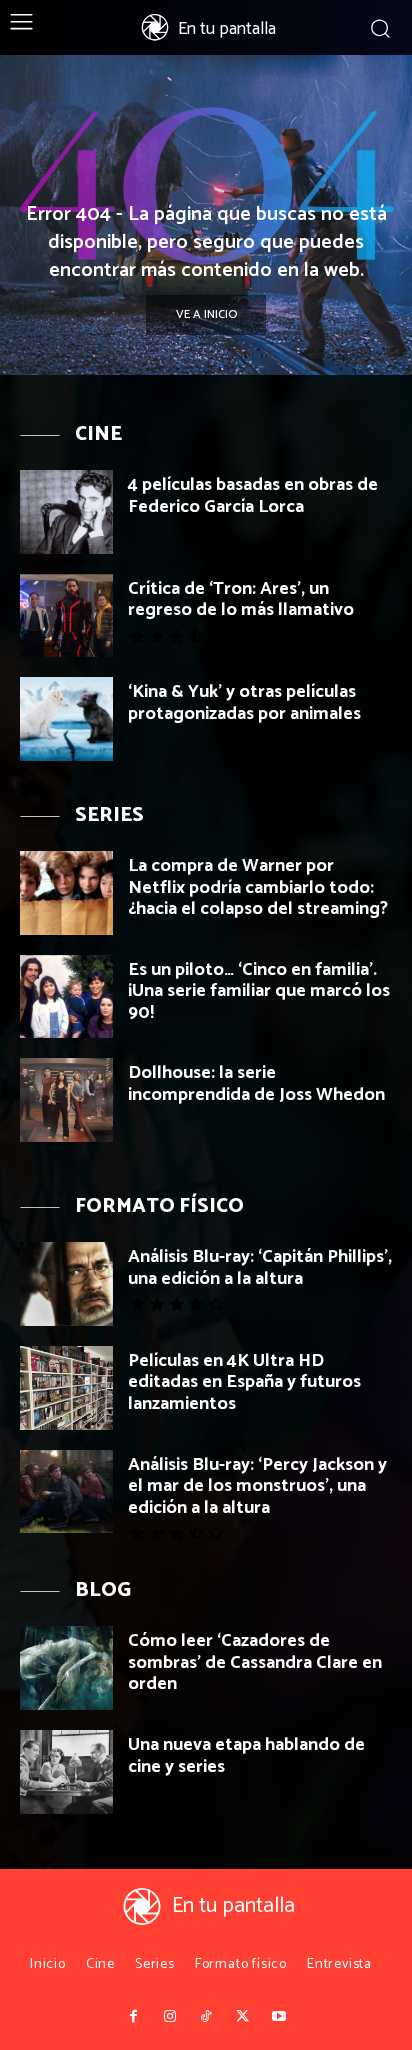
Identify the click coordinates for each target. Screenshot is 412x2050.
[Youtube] (279, 2017)
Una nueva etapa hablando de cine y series (246, 1756)
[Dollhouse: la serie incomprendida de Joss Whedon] (66, 1100)
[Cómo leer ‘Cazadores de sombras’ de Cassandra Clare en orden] (66, 1668)
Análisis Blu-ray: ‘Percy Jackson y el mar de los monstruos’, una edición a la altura (257, 1486)
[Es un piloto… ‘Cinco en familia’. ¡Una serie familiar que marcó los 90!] (66, 997)
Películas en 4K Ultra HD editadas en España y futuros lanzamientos (244, 1382)
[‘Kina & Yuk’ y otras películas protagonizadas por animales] (66, 719)
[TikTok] (206, 2017)
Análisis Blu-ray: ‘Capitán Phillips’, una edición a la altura (260, 1268)
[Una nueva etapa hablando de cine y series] (66, 1772)
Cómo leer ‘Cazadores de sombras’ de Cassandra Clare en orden (255, 1662)
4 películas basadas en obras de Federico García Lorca (253, 496)
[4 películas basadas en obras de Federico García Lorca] (66, 512)
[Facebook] (133, 2017)
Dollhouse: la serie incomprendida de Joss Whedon (256, 1084)
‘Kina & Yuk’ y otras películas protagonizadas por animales (244, 703)
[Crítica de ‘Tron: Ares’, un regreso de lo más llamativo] (66, 616)
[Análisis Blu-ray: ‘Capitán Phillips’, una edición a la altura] (66, 1284)
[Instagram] (169, 2017)
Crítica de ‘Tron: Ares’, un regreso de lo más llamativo (241, 600)
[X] (242, 2017)
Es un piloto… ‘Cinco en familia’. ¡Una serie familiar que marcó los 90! (259, 991)
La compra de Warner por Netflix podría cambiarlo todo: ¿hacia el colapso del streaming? (258, 887)
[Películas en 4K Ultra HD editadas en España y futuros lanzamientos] (66, 1388)
